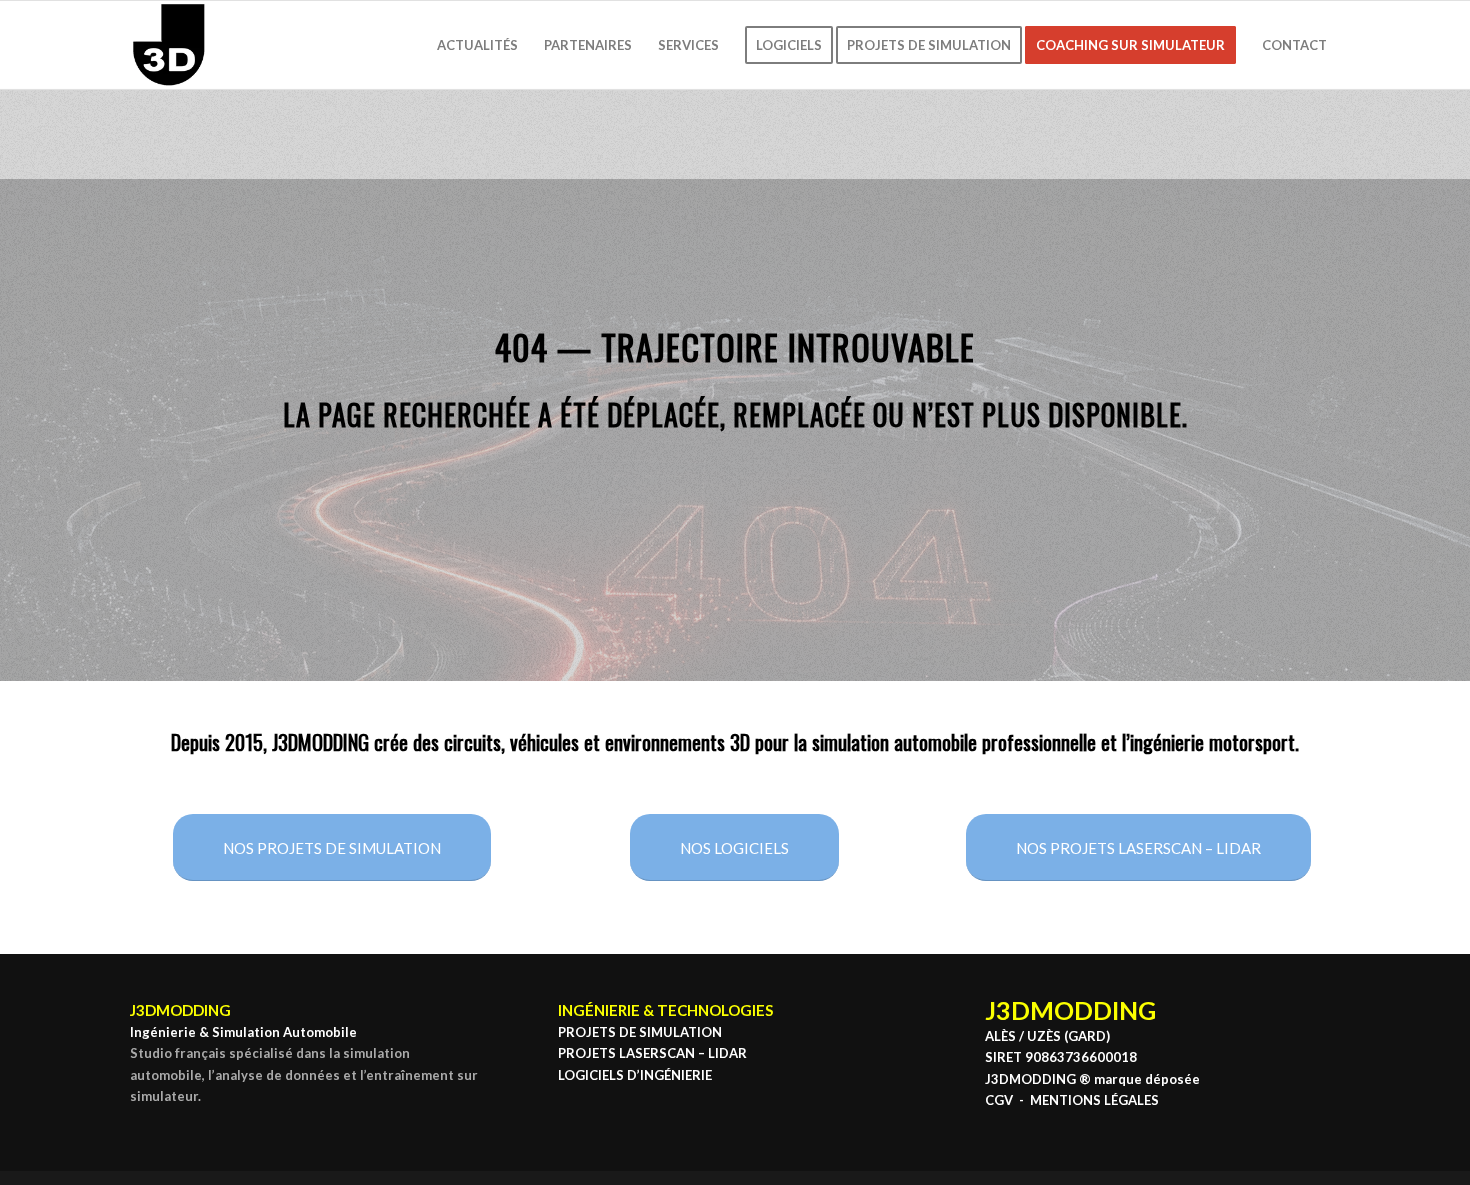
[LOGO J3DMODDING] (169, 45)
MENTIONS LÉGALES (1094, 1100)
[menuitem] (477, 45)
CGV (999, 1100)
